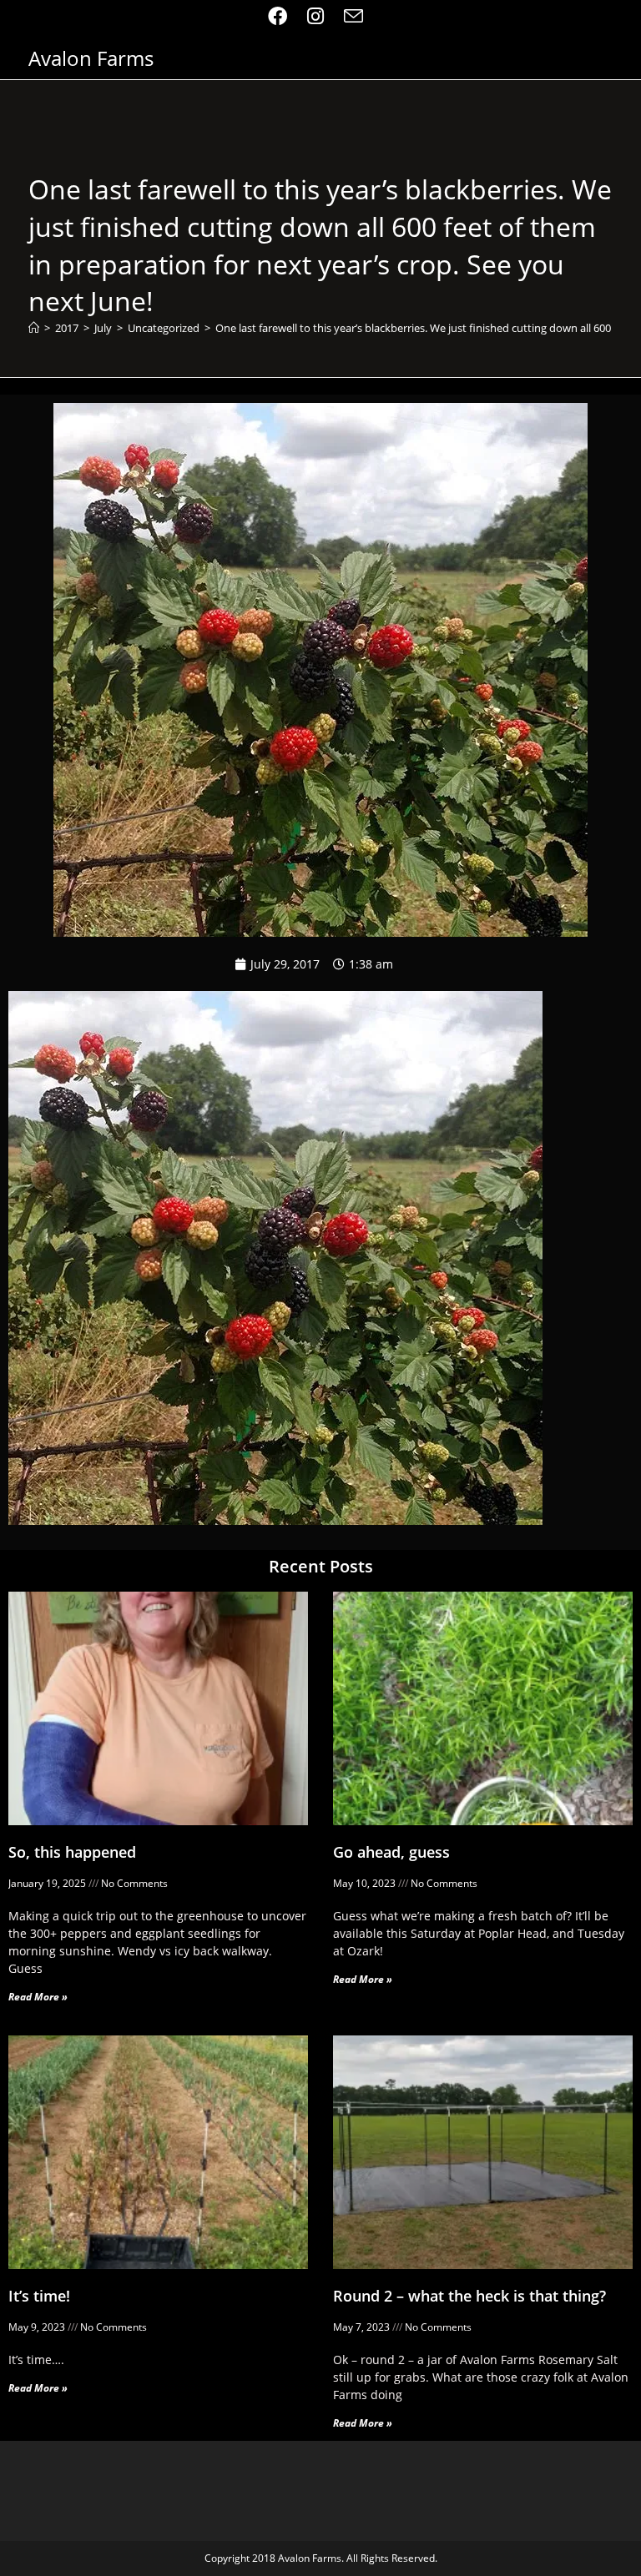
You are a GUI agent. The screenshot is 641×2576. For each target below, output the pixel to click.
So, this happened (72, 1852)
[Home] (34, 328)
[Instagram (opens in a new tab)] (315, 16)
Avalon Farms (91, 58)
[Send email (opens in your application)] (353, 16)
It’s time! (39, 2296)
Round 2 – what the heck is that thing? (469, 2296)
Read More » (38, 1997)
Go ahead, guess (391, 1852)
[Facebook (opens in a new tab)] (283, 16)
